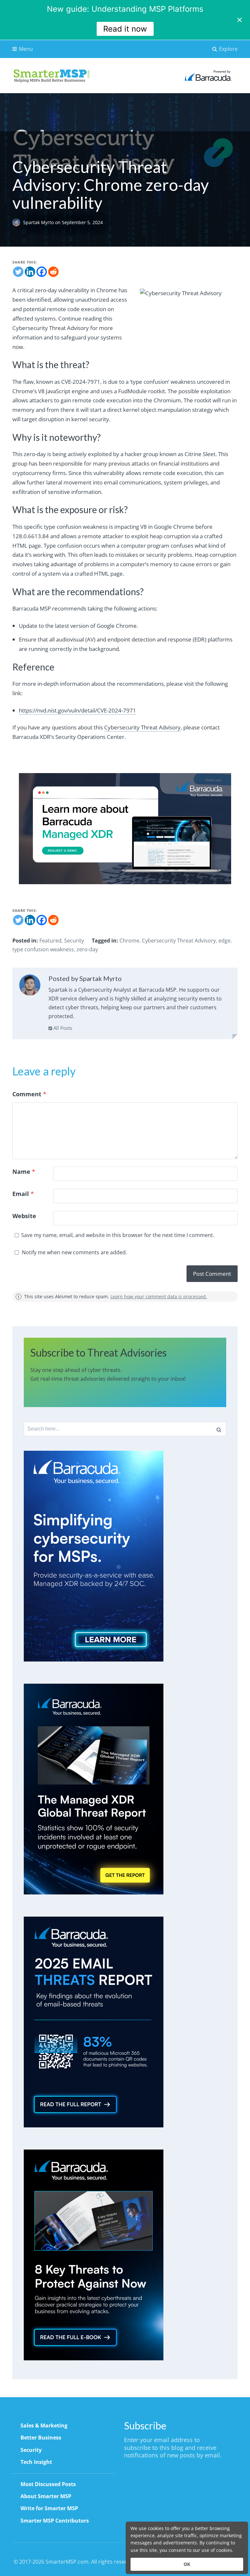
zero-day (87, 949)
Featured (50, 941)
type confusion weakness (43, 949)
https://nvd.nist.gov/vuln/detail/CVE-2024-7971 (77, 710)
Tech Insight (36, 2462)
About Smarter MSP (46, 2496)
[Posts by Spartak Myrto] (30, 986)
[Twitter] (18, 272)
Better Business (41, 2438)
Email (23, 1194)
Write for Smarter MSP (49, 2508)
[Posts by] (18, 222)
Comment (29, 1094)
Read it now (125, 29)
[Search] (219, 1429)
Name (24, 1172)
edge (224, 941)
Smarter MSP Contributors (55, 2521)
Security (74, 941)
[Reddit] (53, 272)
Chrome (129, 941)
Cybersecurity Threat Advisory (142, 727)
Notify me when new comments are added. (74, 1252)
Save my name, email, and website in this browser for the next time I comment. (118, 1235)
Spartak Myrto (39, 222)
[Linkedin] (30, 272)
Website (24, 1216)
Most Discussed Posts (48, 2484)
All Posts (62, 1028)
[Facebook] (42, 272)
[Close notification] (240, 20)
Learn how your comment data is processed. (159, 1296)
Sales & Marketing (44, 2425)
